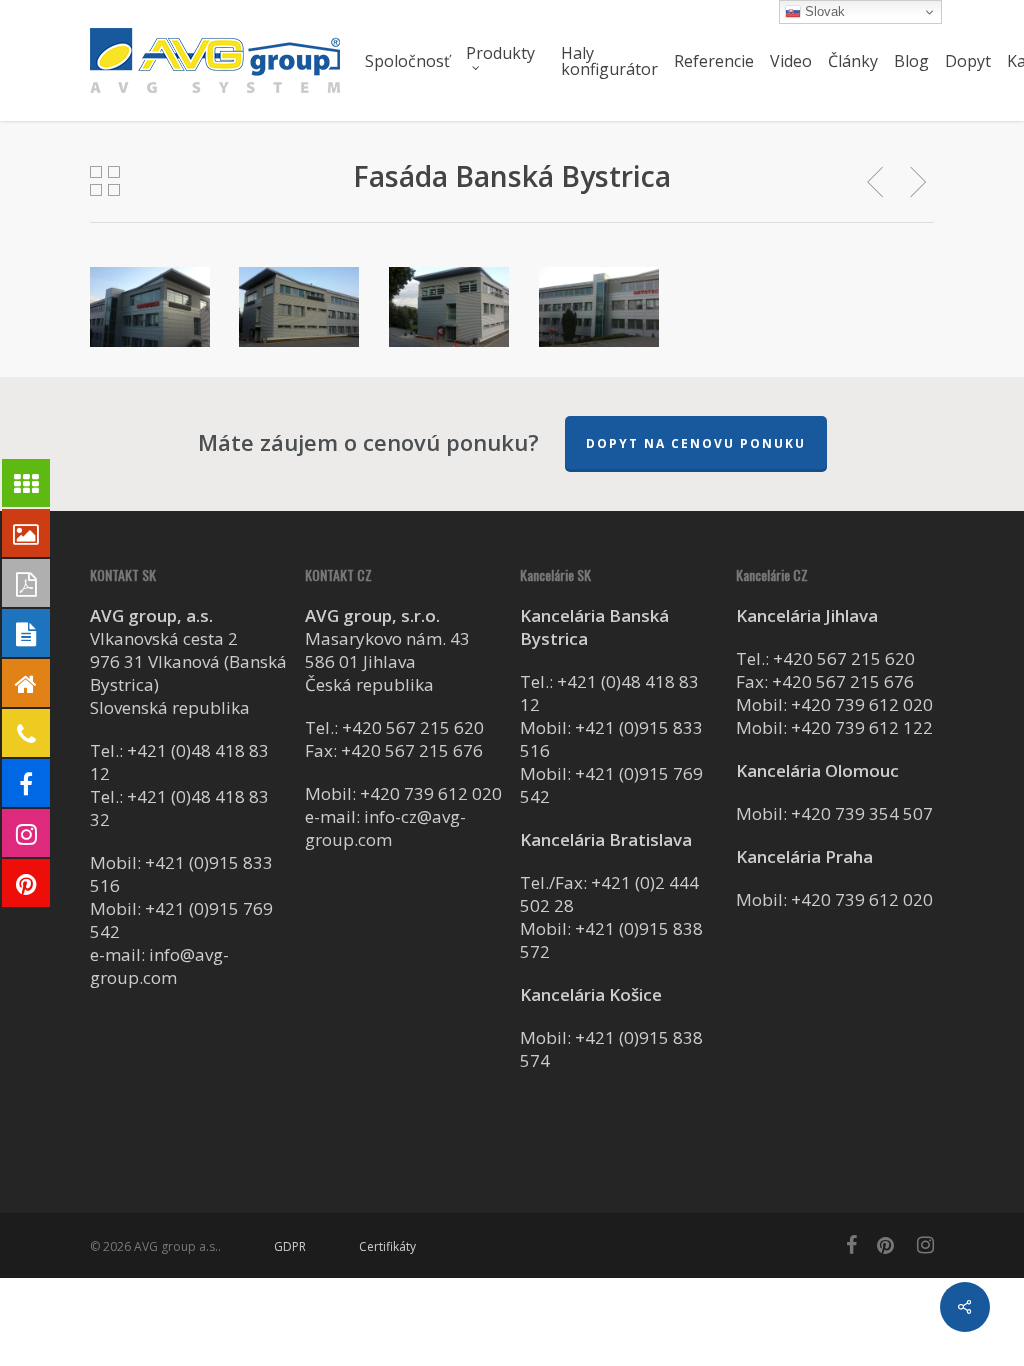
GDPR (290, 1246)
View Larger (150, 287)
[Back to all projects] (105, 181)
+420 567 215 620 (413, 727)
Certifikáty (387, 1246)
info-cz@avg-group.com (385, 828)
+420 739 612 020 (431, 793)
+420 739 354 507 (862, 813)
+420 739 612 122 (862, 727)
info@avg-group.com (159, 966)
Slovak (823, 11)
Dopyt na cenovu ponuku (696, 443)
